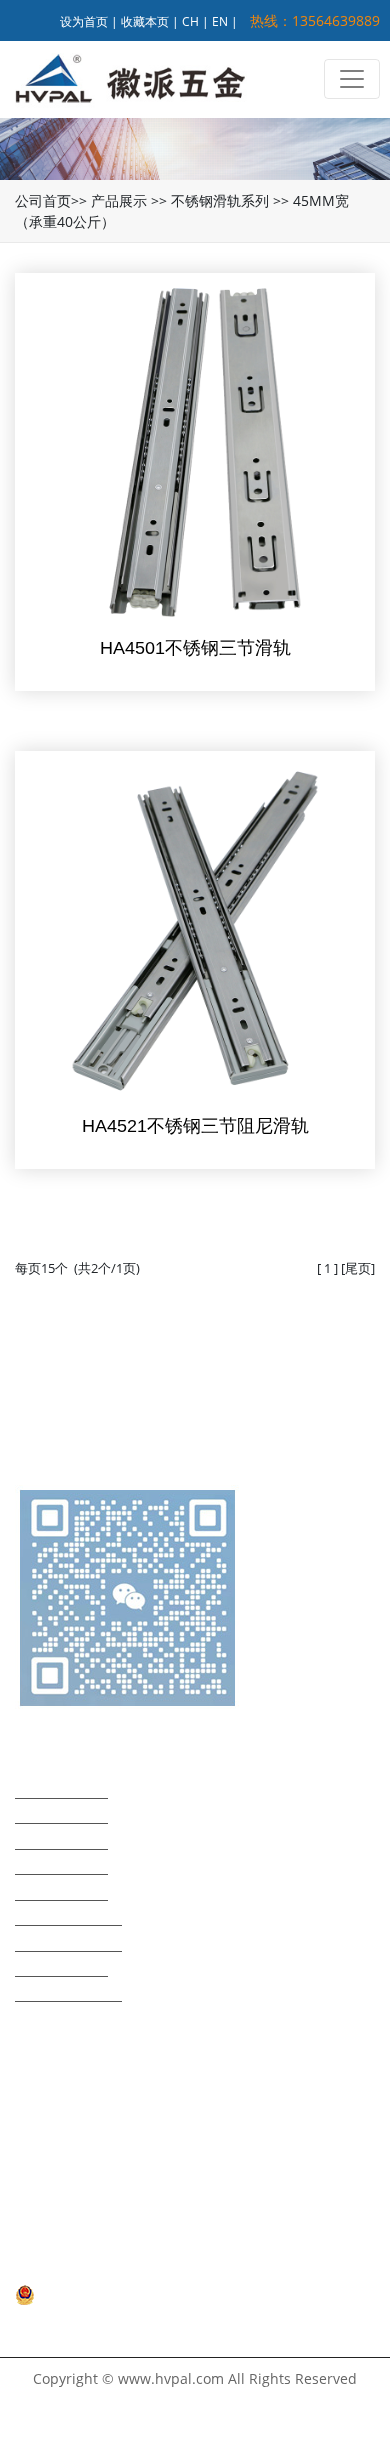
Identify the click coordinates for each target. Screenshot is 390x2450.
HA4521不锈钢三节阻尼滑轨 (195, 1126)
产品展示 (119, 200)
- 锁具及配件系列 (68, 1991)
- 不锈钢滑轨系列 (68, 1915)
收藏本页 (145, 21)
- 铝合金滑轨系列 (68, 1941)
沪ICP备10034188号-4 (85, 2272)
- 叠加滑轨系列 (61, 1890)
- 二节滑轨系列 (61, 1839)
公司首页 (43, 200)
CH (190, 21)
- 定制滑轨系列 (61, 1966)
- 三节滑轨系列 (61, 1864)
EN (220, 21)
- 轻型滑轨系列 (61, 1813)
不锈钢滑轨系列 (220, 200)
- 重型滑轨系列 (61, 1788)
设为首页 (84, 21)
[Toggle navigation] (352, 79)
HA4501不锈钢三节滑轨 (195, 648)
